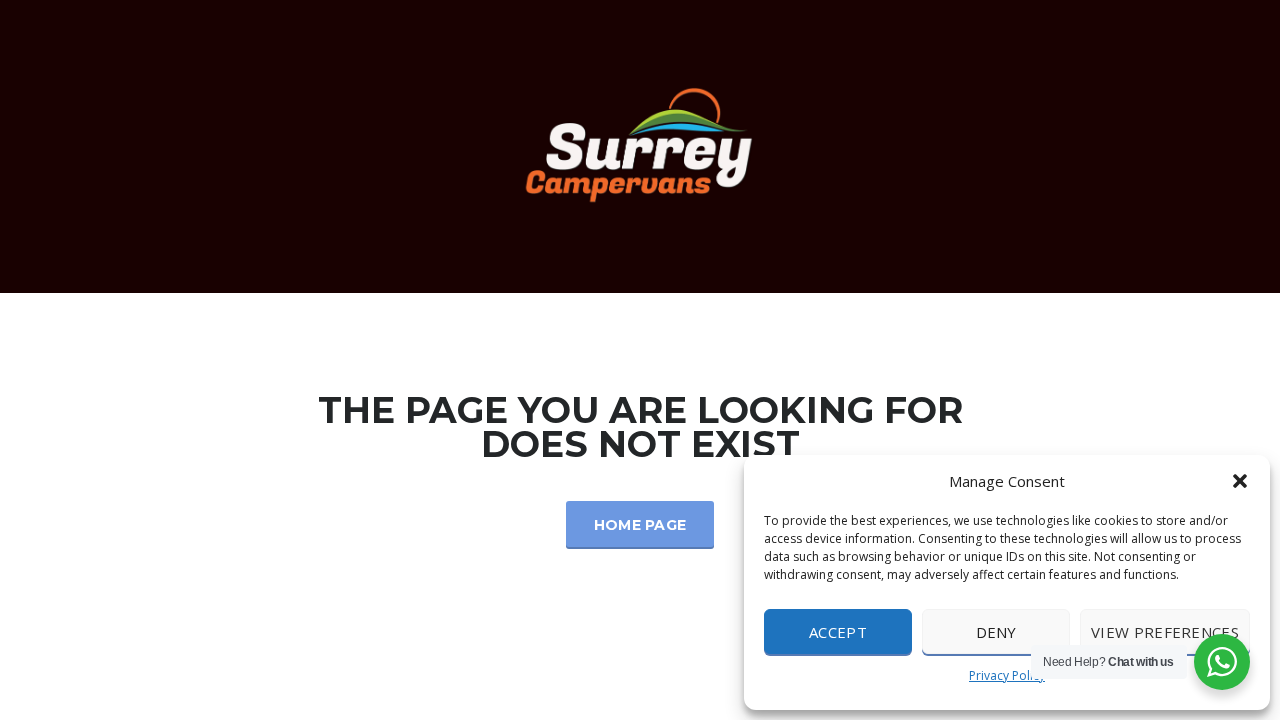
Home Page (640, 525)
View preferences (1165, 632)
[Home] (640, 144)
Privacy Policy (1007, 675)
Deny (996, 632)
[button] (1240, 481)
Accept (838, 632)
